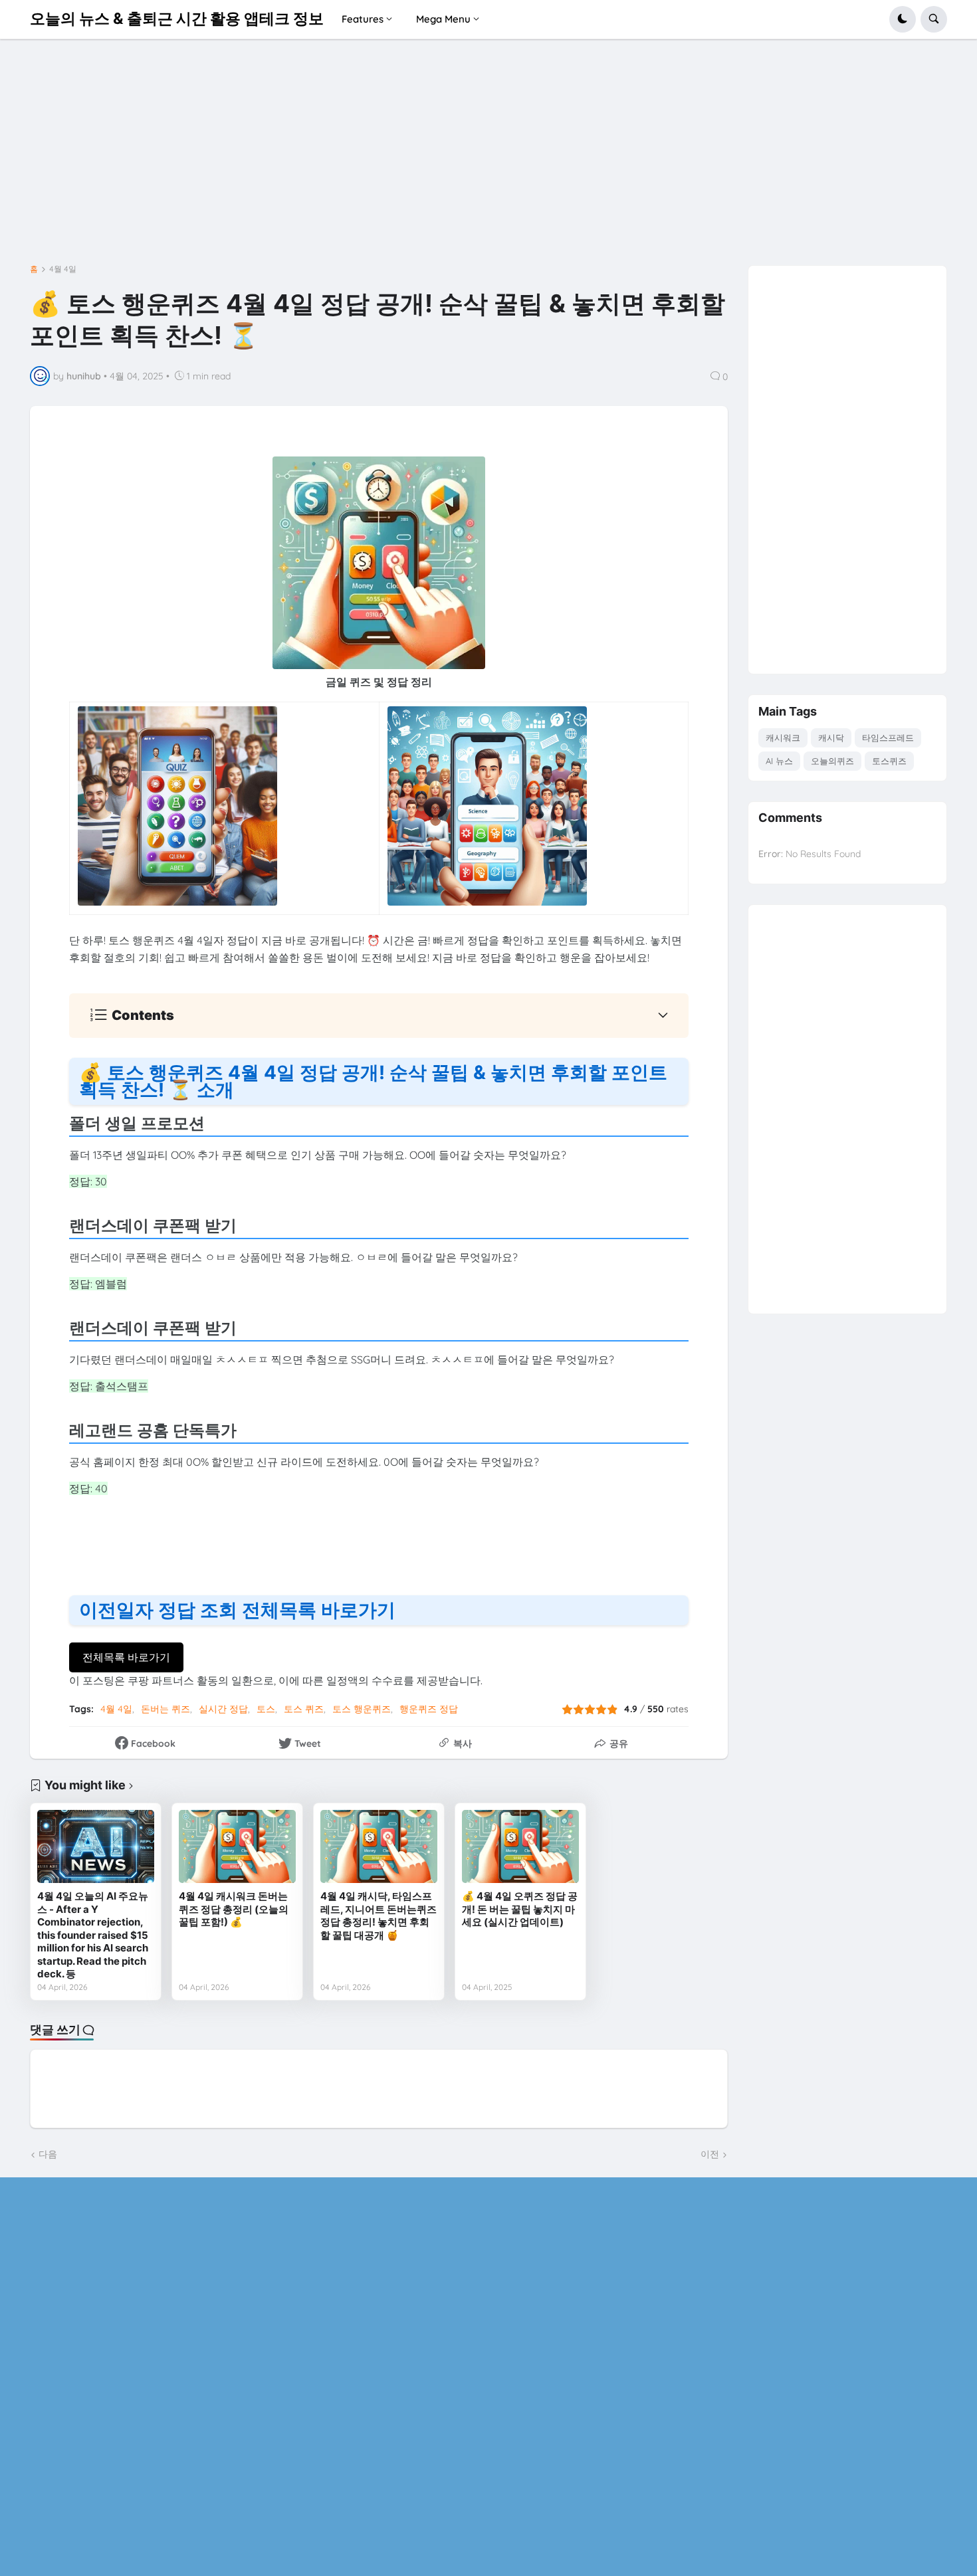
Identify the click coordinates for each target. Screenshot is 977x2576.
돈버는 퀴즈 (165, 1709)
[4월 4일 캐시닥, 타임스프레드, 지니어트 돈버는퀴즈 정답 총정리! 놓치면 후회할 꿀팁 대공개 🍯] (379, 1846)
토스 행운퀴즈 (362, 1709)
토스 (266, 1709)
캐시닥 (831, 738)
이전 (710, 2154)
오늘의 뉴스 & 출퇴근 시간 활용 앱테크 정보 (177, 19)
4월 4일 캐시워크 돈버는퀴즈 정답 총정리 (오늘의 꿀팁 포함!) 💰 (234, 1909)
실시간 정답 (223, 1709)
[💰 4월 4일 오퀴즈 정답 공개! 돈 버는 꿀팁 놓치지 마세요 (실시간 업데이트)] (520, 1846)
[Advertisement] (489, 157)
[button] (903, 19)
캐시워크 (783, 738)
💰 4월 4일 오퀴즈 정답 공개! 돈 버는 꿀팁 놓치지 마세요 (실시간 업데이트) (520, 1909)
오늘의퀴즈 (832, 761)
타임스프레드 (888, 738)
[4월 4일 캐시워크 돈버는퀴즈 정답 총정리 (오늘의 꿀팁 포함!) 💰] (237, 1846)
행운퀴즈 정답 (429, 1709)
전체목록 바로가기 (126, 1657)
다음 (48, 2154)
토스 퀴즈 (304, 1709)
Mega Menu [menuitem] (443, 19)
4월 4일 (63, 269)
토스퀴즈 (889, 761)
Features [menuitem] (363, 19)
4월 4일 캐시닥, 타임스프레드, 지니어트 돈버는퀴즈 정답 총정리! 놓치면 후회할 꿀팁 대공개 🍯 (379, 1916)
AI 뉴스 (779, 761)
